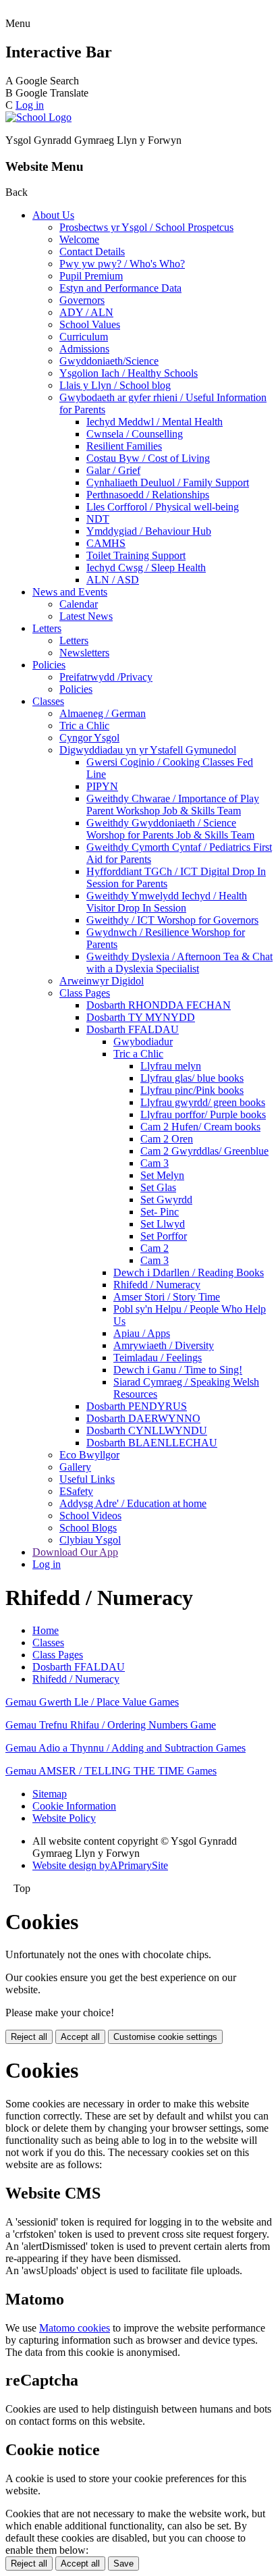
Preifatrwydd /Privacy (106, 677)
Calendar (79, 604)
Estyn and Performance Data (120, 288)
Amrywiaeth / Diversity (164, 1345)
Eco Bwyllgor (89, 1455)
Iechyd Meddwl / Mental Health (155, 422)
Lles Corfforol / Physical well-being (163, 507)
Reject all (29, 2037)
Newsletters (84, 653)
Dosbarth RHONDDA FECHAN (159, 1005)
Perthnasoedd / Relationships (148, 495)
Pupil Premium (91, 276)
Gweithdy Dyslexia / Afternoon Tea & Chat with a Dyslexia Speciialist (179, 963)
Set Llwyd (163, 1224)
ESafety (76, 1491)
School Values (90, 324)
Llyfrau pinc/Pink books (192, 1090)
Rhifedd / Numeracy (157, 1285)
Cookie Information (74, 1806)
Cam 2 (155, 1248)
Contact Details (92, 252)
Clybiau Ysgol (90, 1540)
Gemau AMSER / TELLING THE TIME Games (111, 1771)
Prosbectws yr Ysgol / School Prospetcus (146, 227)
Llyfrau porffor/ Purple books (203, 1114)
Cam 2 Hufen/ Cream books (200, 1127)
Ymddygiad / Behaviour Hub (149, 531)
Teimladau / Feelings (158, 1358)
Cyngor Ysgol (89, 738)
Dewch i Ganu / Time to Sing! (178, 1370)
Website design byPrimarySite (100, 1865)
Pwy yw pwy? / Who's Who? (122, 264)
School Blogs (88, 1528)
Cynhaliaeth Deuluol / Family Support (168, 482)
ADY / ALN (86, 312)
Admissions (84, 349)
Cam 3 (155, 1163)
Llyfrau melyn (171, 1066)
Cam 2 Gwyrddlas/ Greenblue (204, 1151)
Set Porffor (164, 1236)
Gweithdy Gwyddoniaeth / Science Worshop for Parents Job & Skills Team (170, 829)
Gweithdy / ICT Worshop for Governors (172, 920)
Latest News (86, 616)
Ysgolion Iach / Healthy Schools (129, 373)
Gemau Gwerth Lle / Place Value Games (92, 1702)
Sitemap (50, 1794)
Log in (30, 105)
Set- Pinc (160, 1212)
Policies (49, 665)
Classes (48, 701)
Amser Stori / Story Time (167, 1297)
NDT (98, 519)
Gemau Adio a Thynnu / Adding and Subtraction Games (126, 1748)
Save (123, 2564)
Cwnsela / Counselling (135, 434)
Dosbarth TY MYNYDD (141, 1017)
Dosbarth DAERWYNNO (143, 1418)
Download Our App (75, 1552)
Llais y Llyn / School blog (115, 385)
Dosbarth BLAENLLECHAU (152, 1443)
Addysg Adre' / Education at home (133, 1503)
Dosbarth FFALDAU (133, 1029)
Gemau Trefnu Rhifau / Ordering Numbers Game (111, 1725)
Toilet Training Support (136, 555)
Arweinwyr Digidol (102, 981)
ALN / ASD (113, 580)
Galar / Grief (113, 470)
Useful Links (87, 1479)
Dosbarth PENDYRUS (137, 1406)
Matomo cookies (75, 2328)
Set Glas (158, 1187)
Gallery (75, 1467)
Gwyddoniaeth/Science (109, 361)
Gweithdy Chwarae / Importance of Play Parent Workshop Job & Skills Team (173, 805)
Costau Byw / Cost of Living (148, 458)
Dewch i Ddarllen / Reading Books (189, 1272)
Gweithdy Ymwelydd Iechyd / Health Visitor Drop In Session (167, 902)
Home (46, 1630)
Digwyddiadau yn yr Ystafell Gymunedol (148, 750)
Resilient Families (124, 446)
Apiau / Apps (142, 1333)
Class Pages (85, 993)
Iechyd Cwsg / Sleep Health (146, 568)
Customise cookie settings (165, 2037)
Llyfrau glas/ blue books (192, 1078)
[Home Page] (38, 117)
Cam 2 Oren (167, 1139)
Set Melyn (162, 1175)
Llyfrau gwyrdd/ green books (203, 1102)
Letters (47, 628)
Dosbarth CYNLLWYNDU (147, 1430)
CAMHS (106, 543)
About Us (53, 215)
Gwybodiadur (143, 1042)
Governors (82, 300)
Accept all (80, 2037)
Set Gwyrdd (166, 1200)
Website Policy (64, 1818)
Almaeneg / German (103, 713)
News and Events (70, 592)
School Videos (90, 1516)
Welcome (79, 239)
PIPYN (102, 786)
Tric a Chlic (84, 726)
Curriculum (84, 337)
